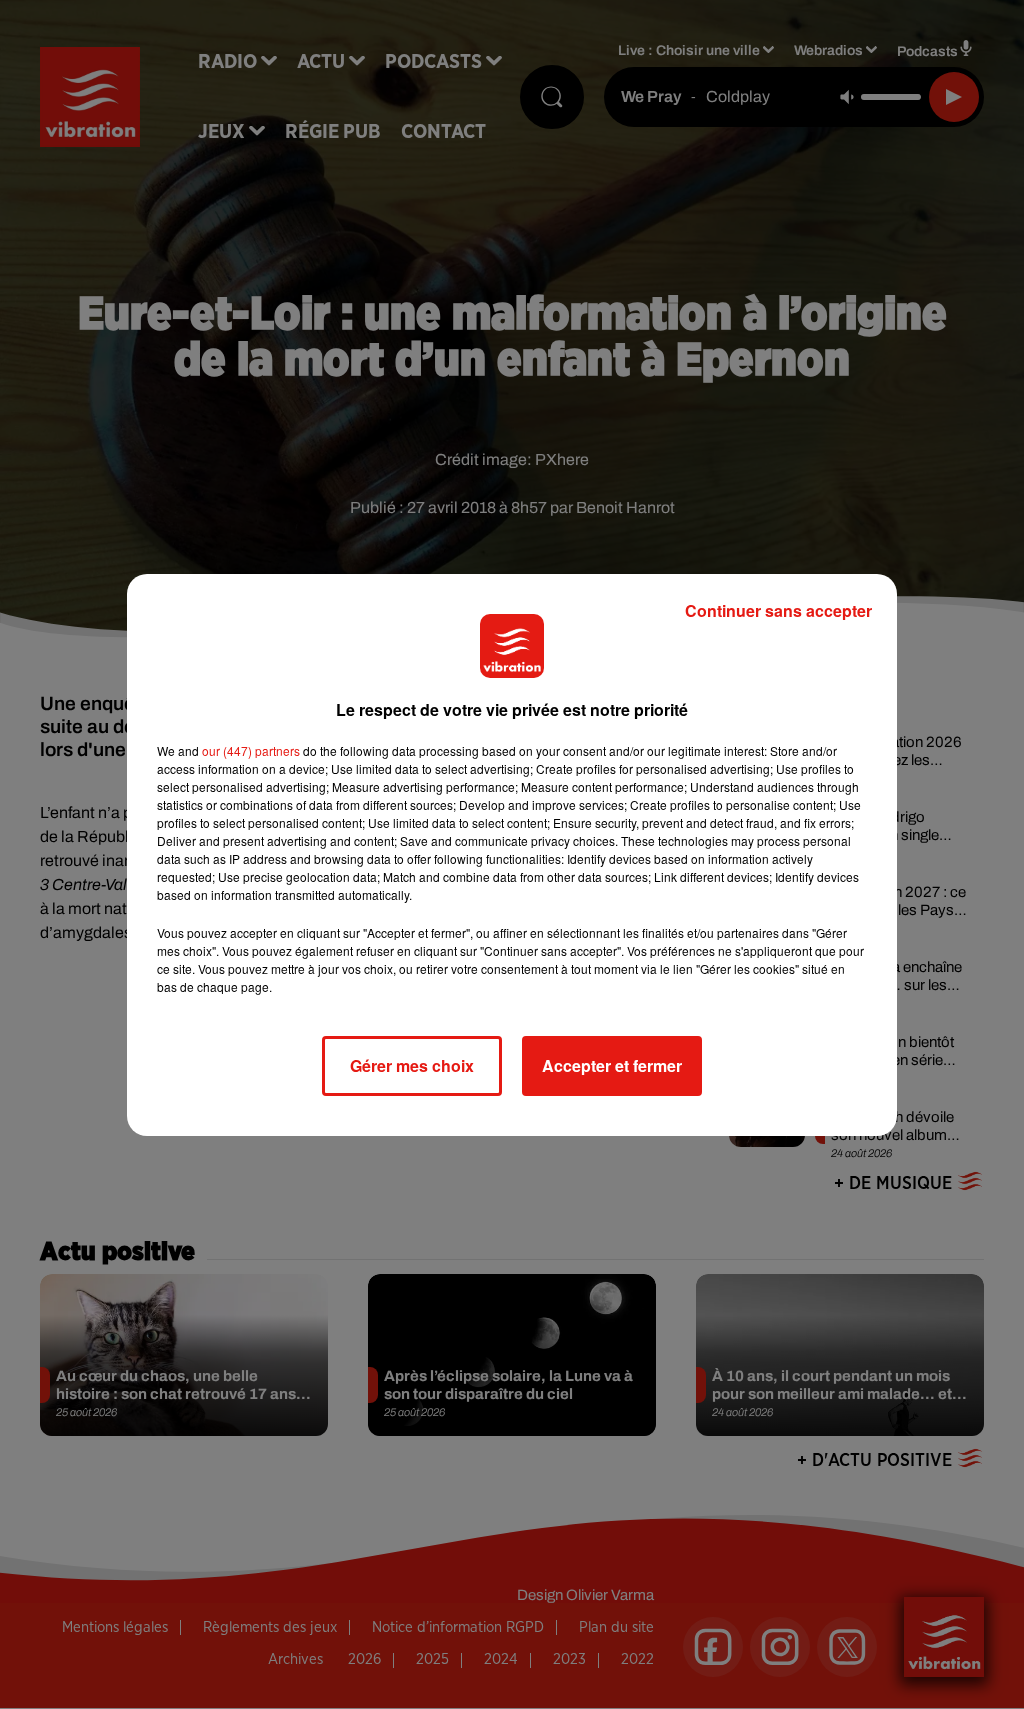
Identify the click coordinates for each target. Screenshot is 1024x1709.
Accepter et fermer (612, 1065)
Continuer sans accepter (778, 610)
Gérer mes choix (412, 1065)
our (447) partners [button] (251, 750)
